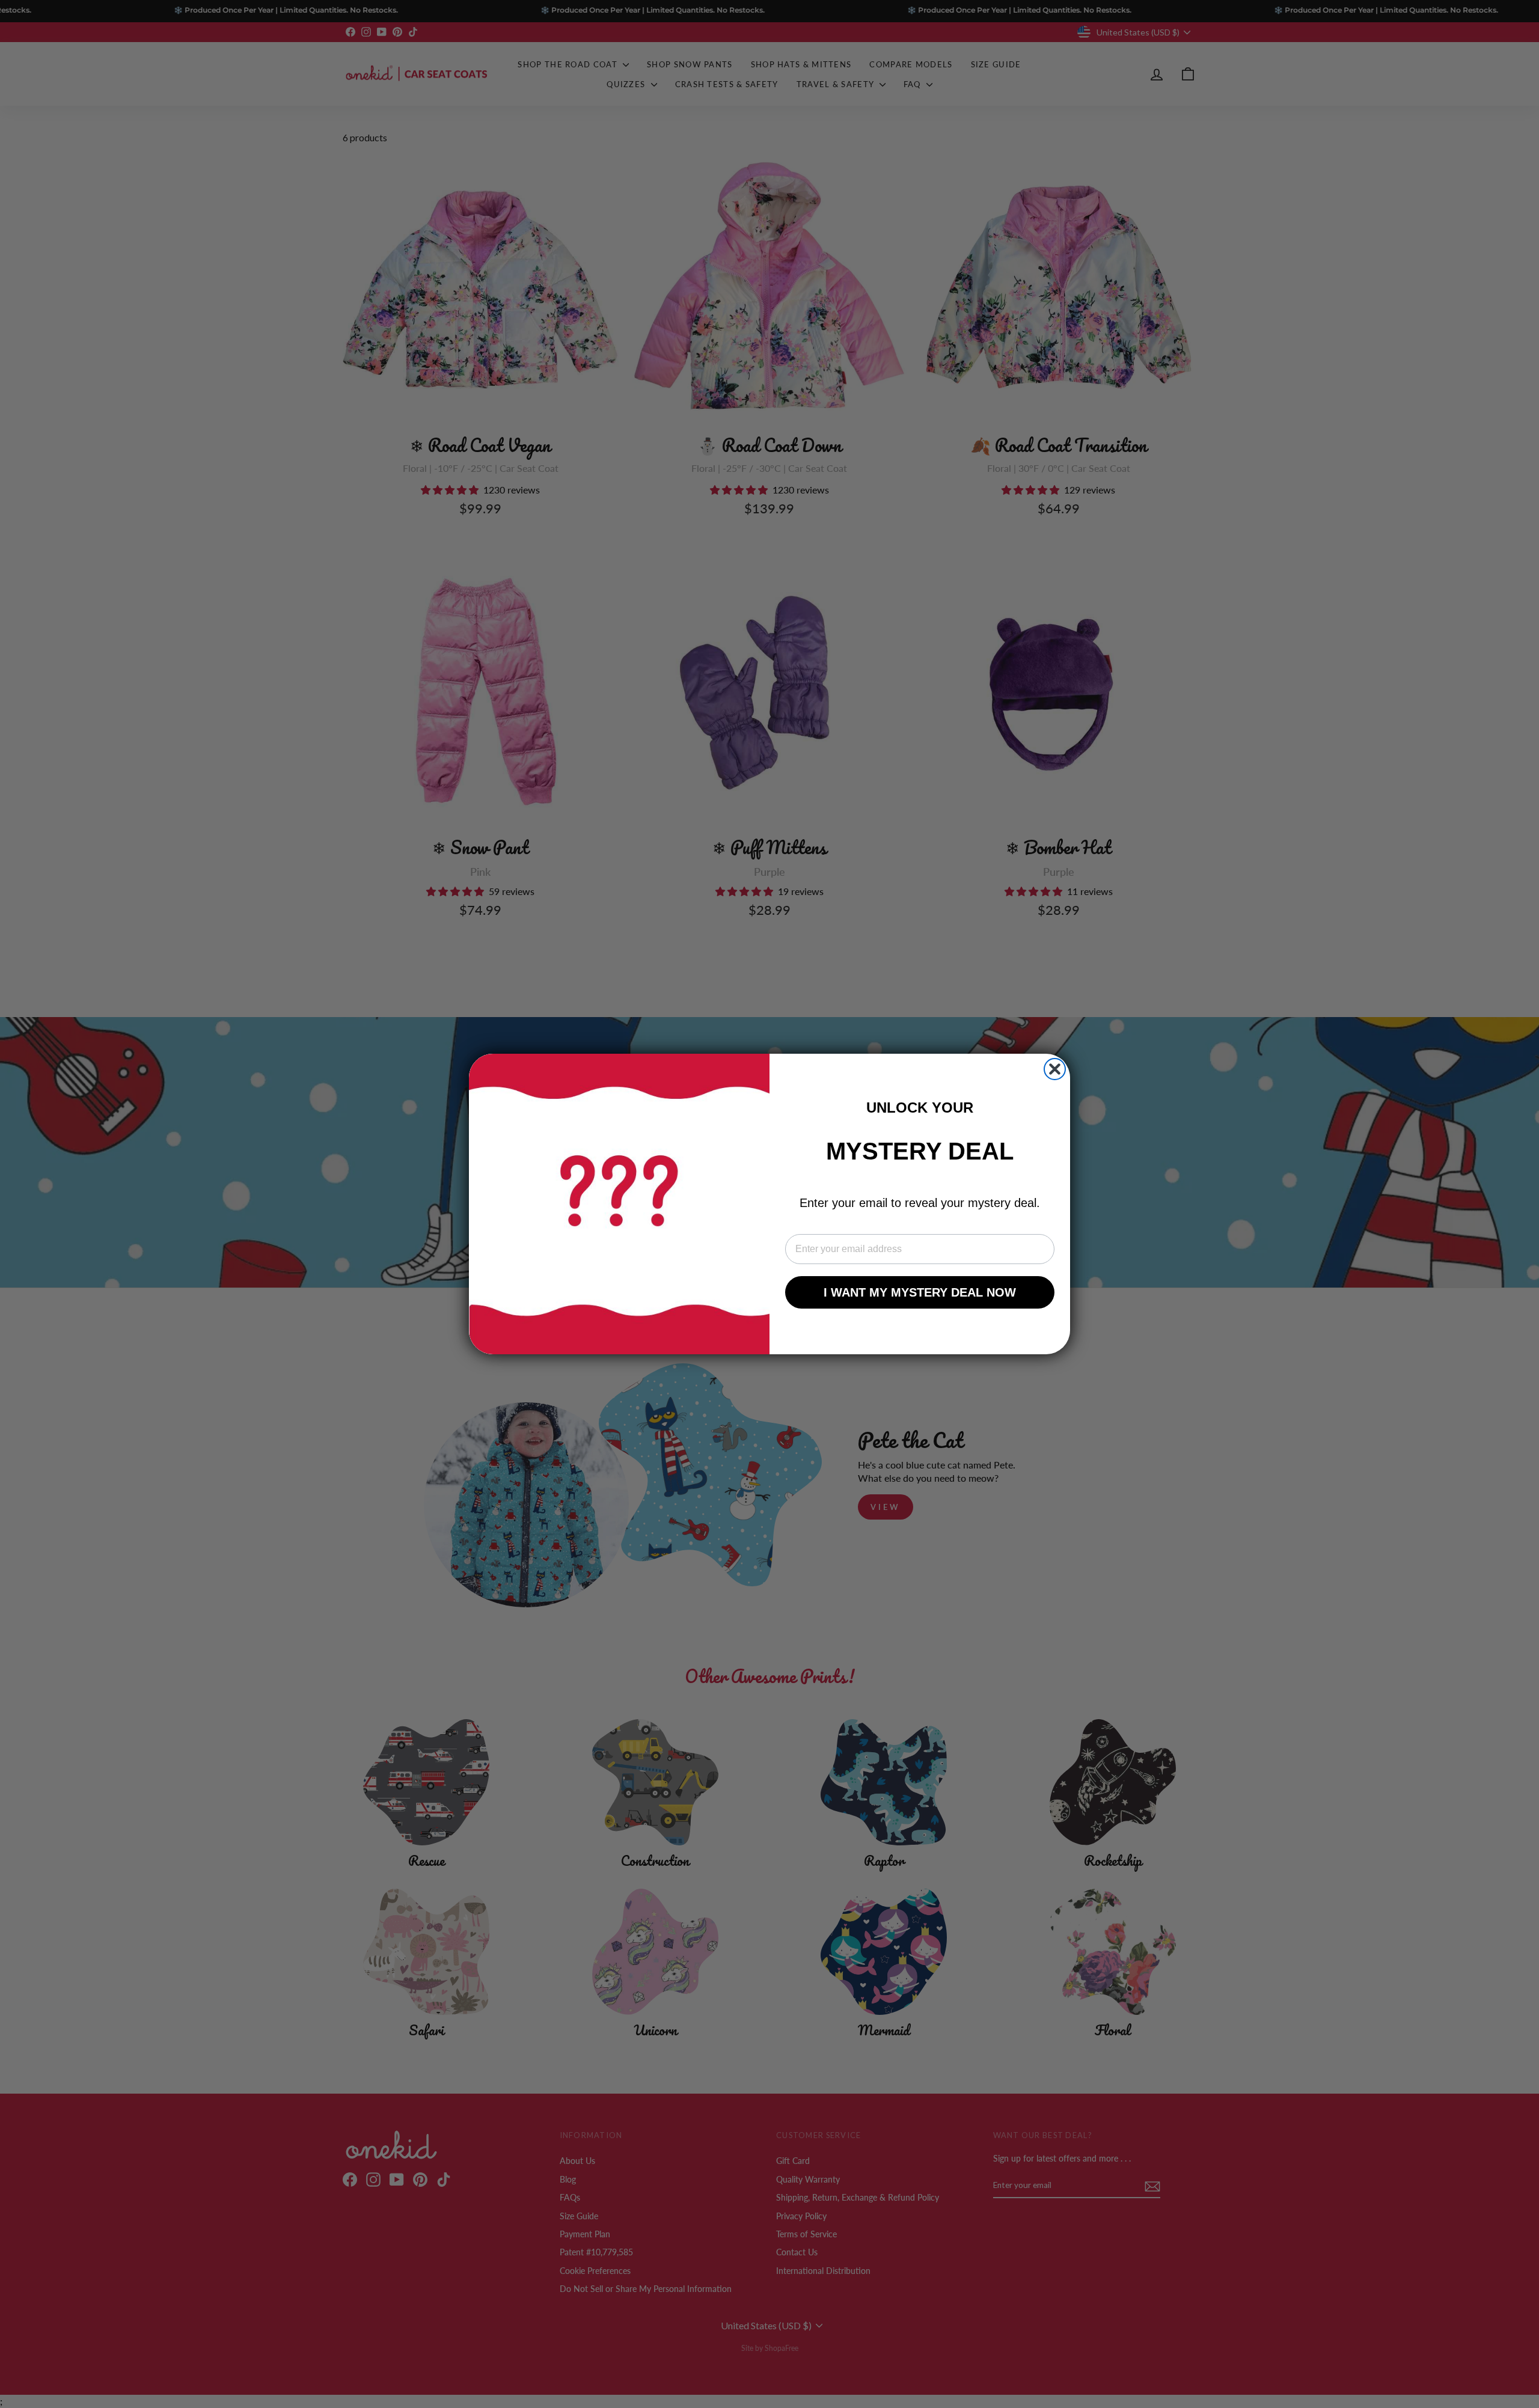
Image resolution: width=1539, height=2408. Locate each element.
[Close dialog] (1055, 1069)
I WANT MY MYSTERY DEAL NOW (920, 1292)
